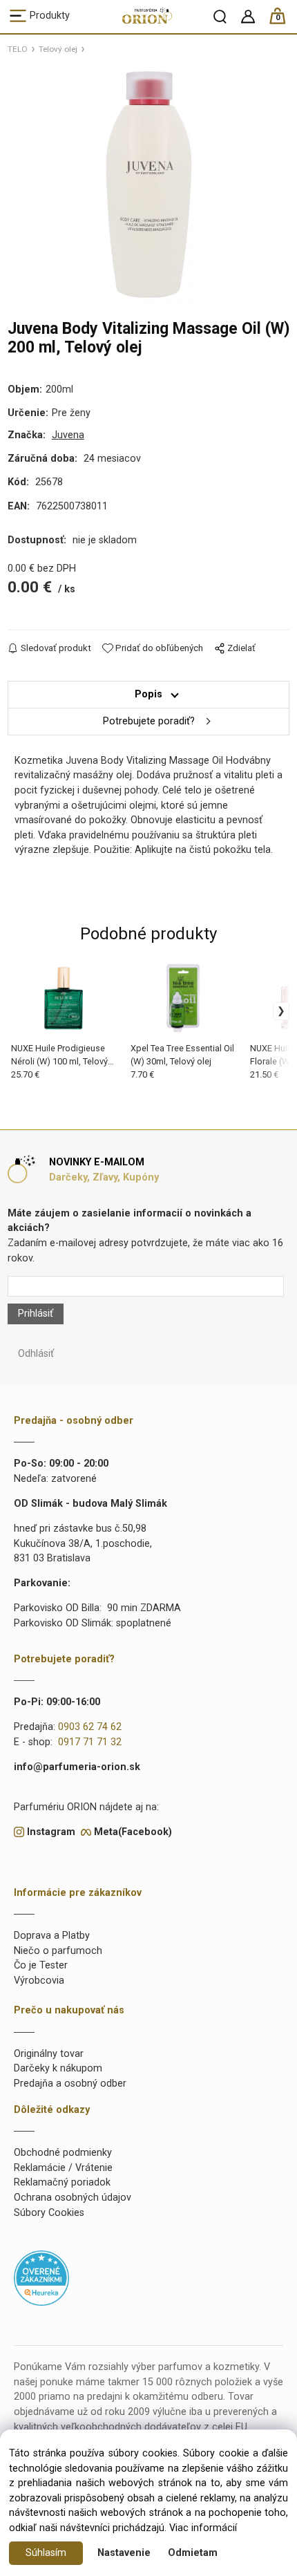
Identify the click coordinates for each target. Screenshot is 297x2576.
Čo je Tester (41, 1965)
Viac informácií (203, 2528)
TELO (18, 49)
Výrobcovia (39, 1981)
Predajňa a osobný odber (70, 2084)
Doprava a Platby (52, 1936)
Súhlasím (46, 2553)
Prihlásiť (36, 1314)
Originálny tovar (49, 2054)
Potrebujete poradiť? (149, 721)
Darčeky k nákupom (58, 2068)
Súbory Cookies (49, 2213)
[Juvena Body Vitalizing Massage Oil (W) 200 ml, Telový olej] (148, 185)
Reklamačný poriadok (62, 2182)
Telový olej (58, 49)
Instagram (51, 1832)
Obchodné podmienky (63, 2153)
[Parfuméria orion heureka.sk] (41, 2277)
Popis (148, 694)
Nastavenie (124, 2553)
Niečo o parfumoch (58, 1951)
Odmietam (193, 2553)
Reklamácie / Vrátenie (63, 2168)
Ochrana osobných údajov (73, 2198)
